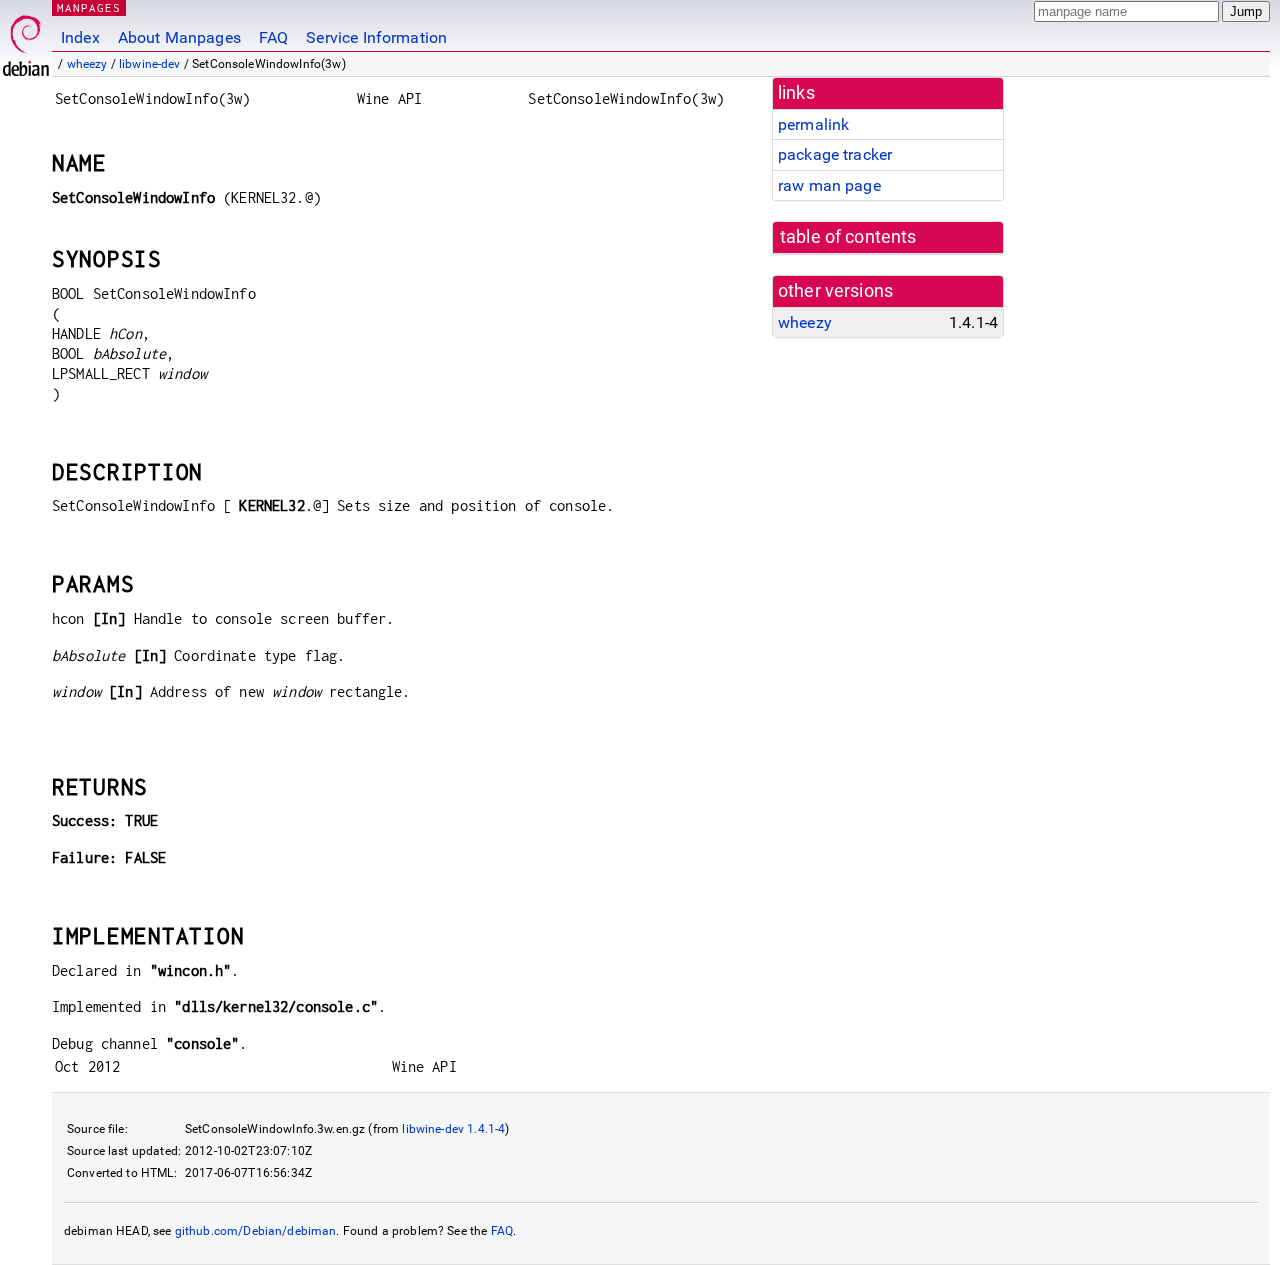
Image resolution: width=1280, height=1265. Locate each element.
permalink (813, 124)
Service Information (376, 37)
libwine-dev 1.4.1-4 (453, 1129)
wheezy (87, 64)
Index (80, 37)
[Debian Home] (26, 40)
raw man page (829, 185)
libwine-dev (150, 64)
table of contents (848, 237)
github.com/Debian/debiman (256, 1231)
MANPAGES (89, 7)
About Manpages (179, 37)
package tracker (835, 154)
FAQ (273, 37)
